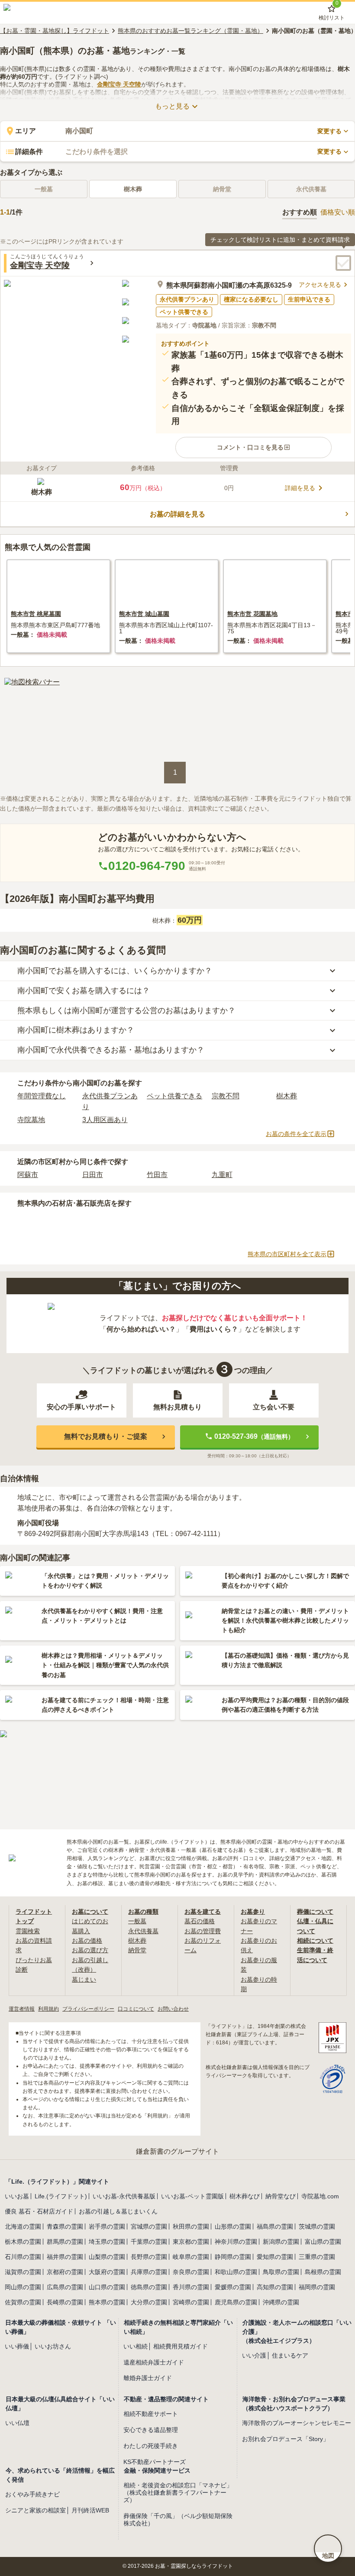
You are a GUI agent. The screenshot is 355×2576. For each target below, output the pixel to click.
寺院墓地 (31, 1120)
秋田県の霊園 (191, 2226)
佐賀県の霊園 (23, 2302)
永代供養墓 (143, 1931)
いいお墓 (17, 2196)
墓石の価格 (200, 1921)
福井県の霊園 (65, 2257)
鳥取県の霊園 (281, 2272)
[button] (253, 447)
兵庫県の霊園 (149, 2272)
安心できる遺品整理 (151, 2430)
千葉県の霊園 (149, 2242)
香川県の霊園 (191, 2287)
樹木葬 (133, 189)
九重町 (222, 1175)
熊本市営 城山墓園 (144, 614)
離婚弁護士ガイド (148, 2378)
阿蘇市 (28, 1175)
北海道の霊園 (23, 2226)
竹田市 (157, 1175)
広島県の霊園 (65, 2287)
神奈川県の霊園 (236, 2242)
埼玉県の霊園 (107, 2242)
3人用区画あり (105, 1120)
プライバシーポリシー (88, 2009)
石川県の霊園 (23, 2257)
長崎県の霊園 (65, 2302)
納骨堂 (137, 1950)
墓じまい (84, 1979)
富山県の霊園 (323, 2242)
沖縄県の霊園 (281, 2302)
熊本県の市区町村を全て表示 (287, 1254)
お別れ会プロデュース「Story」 (286, 2439)
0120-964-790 (147, 866)
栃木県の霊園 (23, 2242)
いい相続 (136, 2346)
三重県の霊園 (317, 2257)
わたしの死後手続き (151, 2446)
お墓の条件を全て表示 (296, 1134)
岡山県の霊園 (23, 2287)
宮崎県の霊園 (191, 2302)
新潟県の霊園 (281, 2242)
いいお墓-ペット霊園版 (192, 2196)
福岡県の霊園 (317, 2287)
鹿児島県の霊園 (236, 2302)
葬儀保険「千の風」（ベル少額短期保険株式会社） (178, 2520)
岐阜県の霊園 (191, 2257)
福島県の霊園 (275, 2226)
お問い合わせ (173, 2009)
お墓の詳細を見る (177, 514)
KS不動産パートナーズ (155, 2462)
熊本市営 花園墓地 (252, 614)
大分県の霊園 (149, 2302)
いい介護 (254, 2355)
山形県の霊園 (233, 2226)
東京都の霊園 (191, 2242)
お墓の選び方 (90, 1950)
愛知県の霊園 (275, 2257)
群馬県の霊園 (65, 2242)
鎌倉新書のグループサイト (177, 2151)
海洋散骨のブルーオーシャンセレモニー (297, 2423)
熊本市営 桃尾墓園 (36, 614)
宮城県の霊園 (149, 2226)
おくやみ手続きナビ (32, 2494)
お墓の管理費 (203, 1931)
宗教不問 (226, 1096)
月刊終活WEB (90, 2510)
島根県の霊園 (323, 2272)
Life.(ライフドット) (61, 2196)
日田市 (93, 1175)
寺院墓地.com (320, 2196)
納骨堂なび (281, 2196)
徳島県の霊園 (149, 2287)
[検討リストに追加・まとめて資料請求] (343, 263)
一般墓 (137, 1921)
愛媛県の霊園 (233, 2287)
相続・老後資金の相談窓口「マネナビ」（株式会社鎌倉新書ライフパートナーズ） (178, 2493)
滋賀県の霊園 (23, 2272)
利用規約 (48, 2009)
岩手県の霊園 (107, 2226)
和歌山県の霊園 (236, 2272)
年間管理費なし (42, 1096)
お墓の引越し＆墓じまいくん (118, 2211)
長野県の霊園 (149, 2257)
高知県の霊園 (275, 2287)
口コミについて (136, 2009)
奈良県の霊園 (191, 2272)
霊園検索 (28, 1931)
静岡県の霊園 (233, 2257)
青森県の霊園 (65, 2226)
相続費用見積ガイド (181, 2346)
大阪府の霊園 (107, 2272)
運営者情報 (22, 2009)
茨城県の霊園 (317, 2226)
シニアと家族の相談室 (35, 2510)
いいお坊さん (53, 2346)
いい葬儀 (17, 2346)
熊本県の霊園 (107, 2302)
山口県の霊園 (107, 2287)
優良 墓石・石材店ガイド (39, 2211)
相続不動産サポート (151, 2414)
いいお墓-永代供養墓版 (124, 2196)
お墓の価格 (87, 1941)
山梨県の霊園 (107, 2257)
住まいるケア (290, 2355)
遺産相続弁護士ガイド (154, 2362)
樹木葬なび (245, 2196)
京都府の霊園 (65, 2272)
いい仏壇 (17, 2423)
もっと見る (172, 106)
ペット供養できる (174, 1096)
